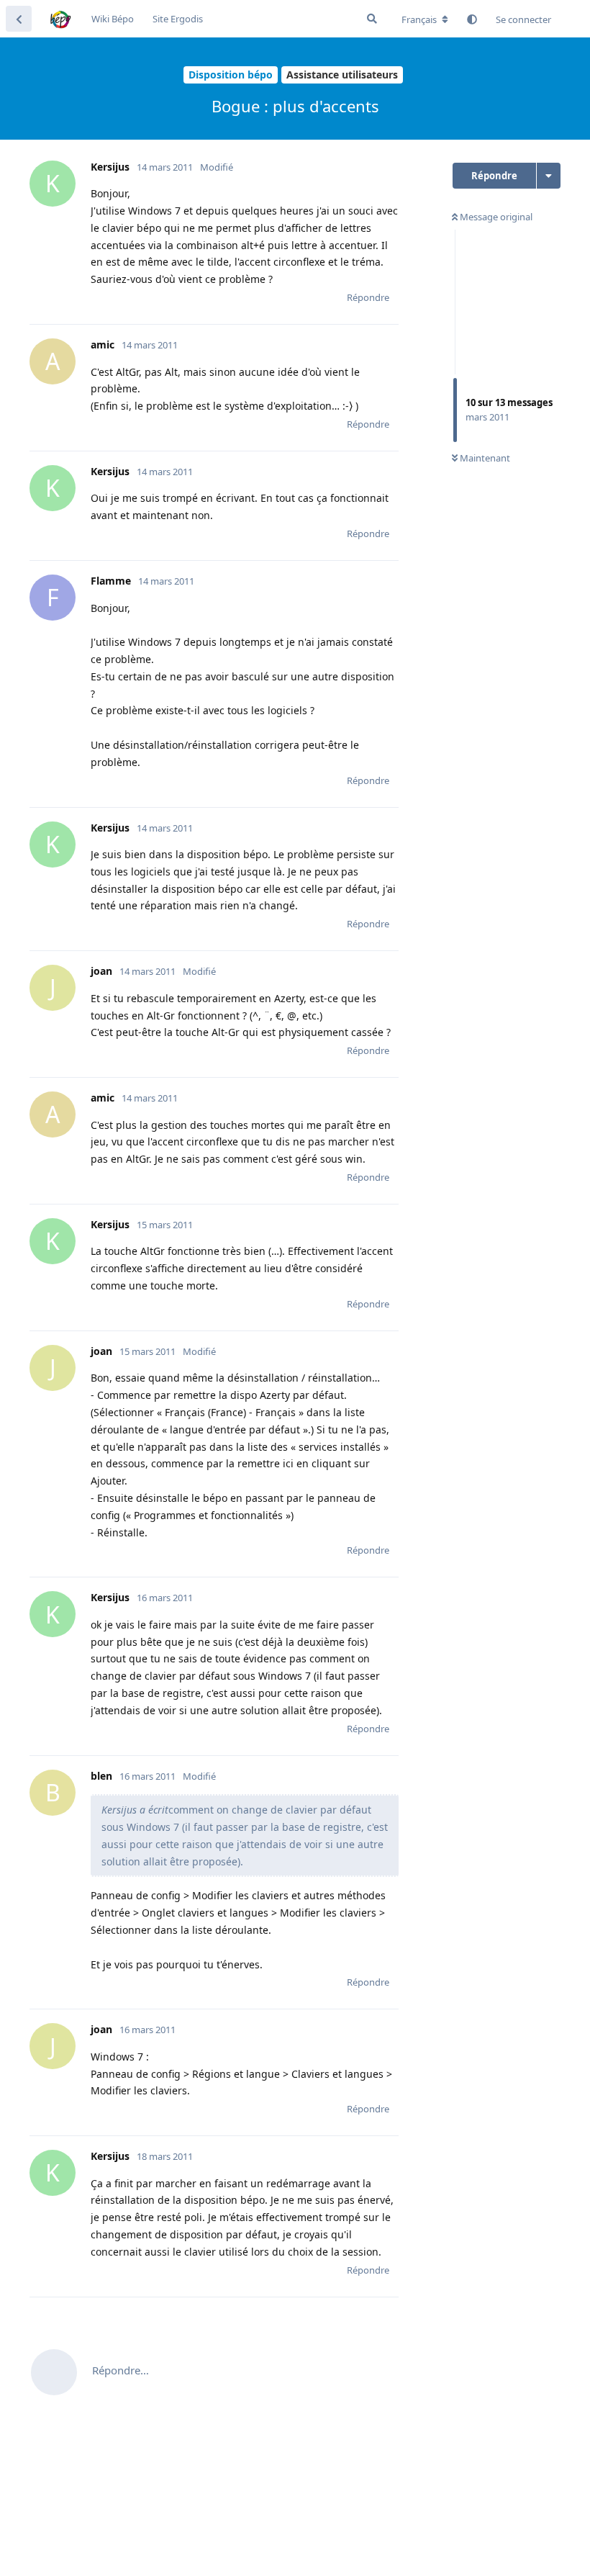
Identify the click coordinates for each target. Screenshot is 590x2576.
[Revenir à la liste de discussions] (19, 19)
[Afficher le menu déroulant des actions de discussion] (549, 176)
